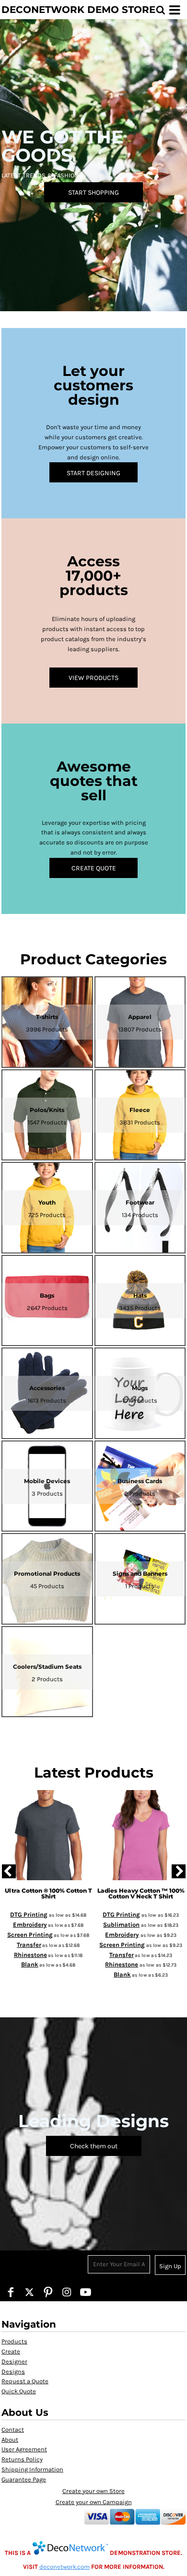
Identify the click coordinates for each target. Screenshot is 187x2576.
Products (14, 2341)
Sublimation (121, 1925)
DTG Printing (29, 1914)
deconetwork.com (64, 2567)
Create (11, 2351)
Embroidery (30, 1925)
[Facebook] (11, 2292)
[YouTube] (86, 2292)
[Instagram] (67, 2292)
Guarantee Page (24, 2479)
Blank (30, 1964)
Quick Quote (19, 2391)
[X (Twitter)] (29, 2292)
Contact (13, 2430)
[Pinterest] (48, 2292)
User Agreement (24, 2449)
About (10, 2440)
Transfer (29, 1945)
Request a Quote (25, 2381)
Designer (14, 2361)
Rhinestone (30, 1955)
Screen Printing (30, 1935)
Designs (13, 2371)
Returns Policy (22, 2459)
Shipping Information (32, 2469)
